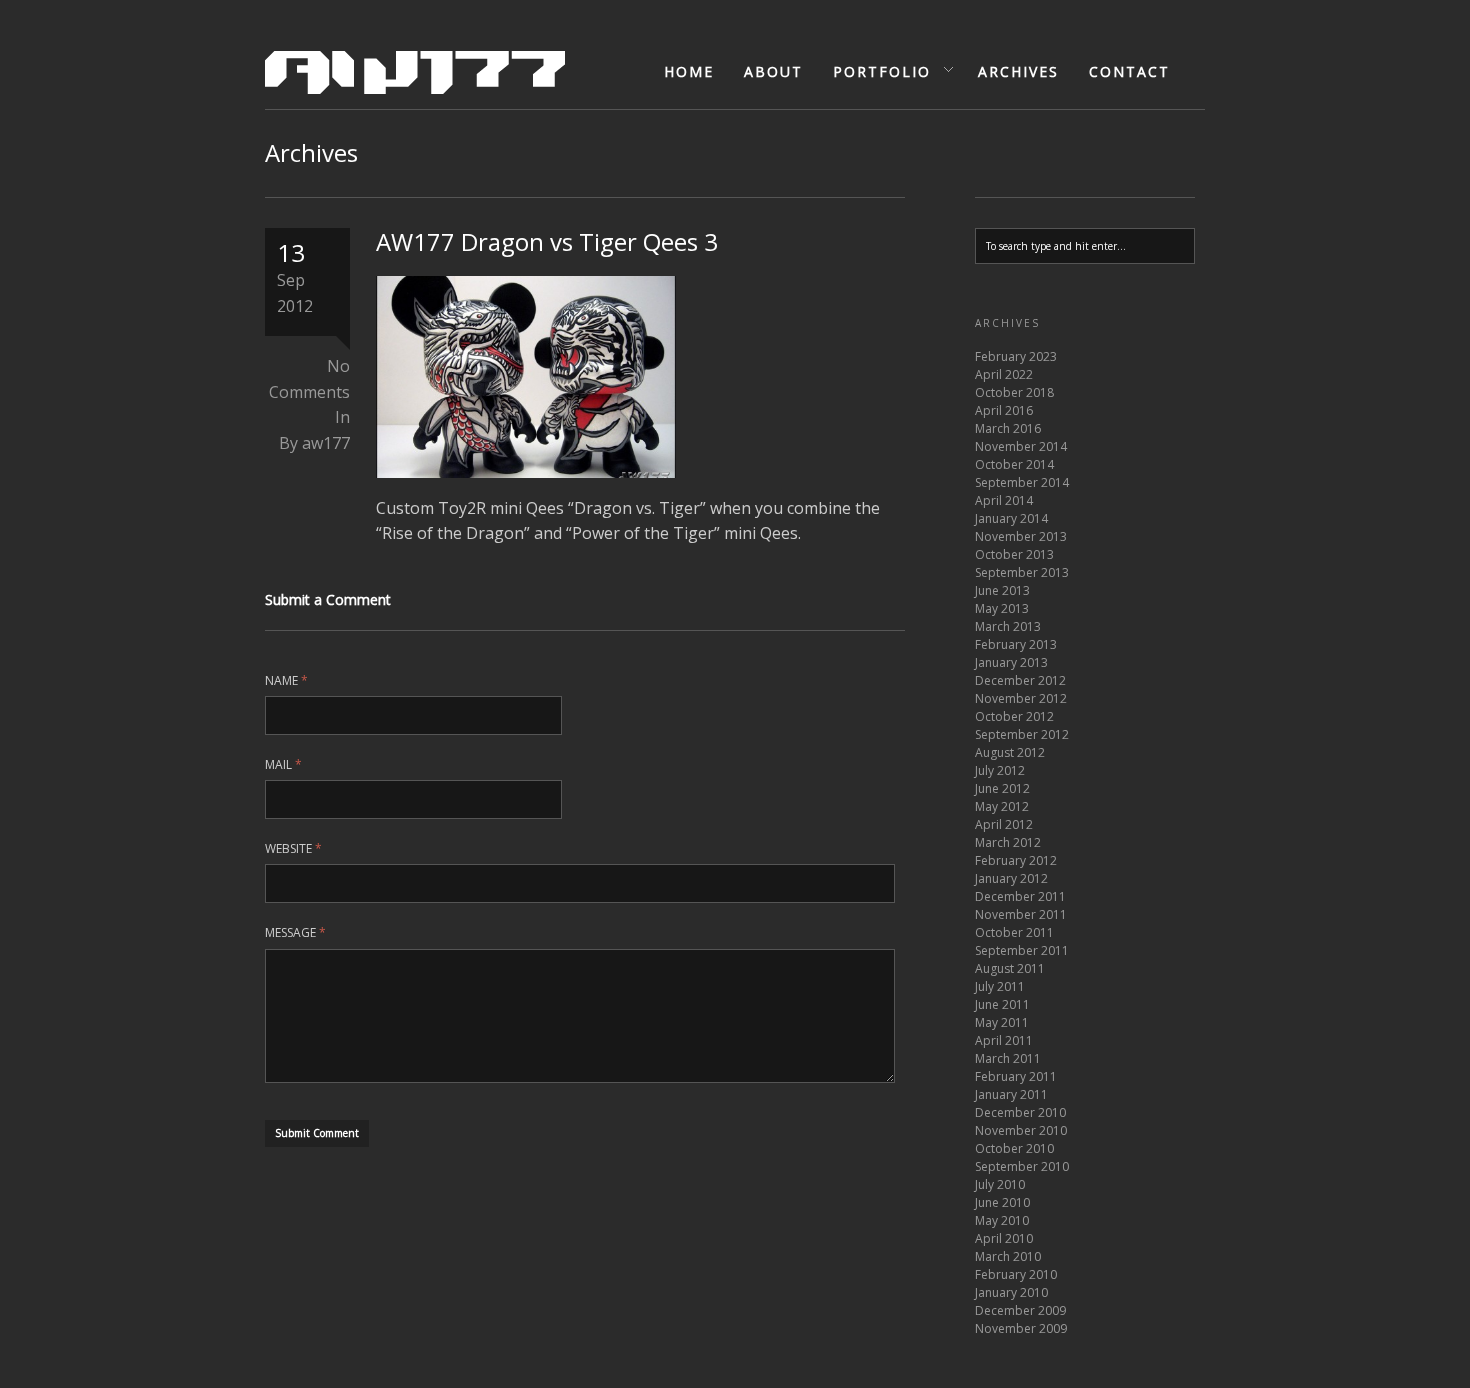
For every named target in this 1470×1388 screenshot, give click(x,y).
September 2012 (1022, 734)
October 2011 (1014, 932)
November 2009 (1021, 1328)
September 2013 (1022, 572)
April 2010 (1004, 1238)
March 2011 (1008, 1058)
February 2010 (1016, 1274)
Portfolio (875, 72)
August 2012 (1010, 752)
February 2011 (1016, 1076)
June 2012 (1002, 788)
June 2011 (1002, 1004)
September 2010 (1022, 1166)
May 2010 (1002, 1220)
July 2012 (1000, 770)
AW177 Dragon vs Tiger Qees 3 (547, 241)
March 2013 (1008, 626)
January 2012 (1011, 878)
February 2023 (1016, 356)
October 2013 (1014, 554)
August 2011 (1010, 968)
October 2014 (1014, 464)
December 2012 (1020, 680)
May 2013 (1002, 608)
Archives (1018, 71)
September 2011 (1022, 950)
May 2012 (1002, 806)
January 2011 (1011, 1094)
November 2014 (1021, 446)
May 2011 (1002, 1022)
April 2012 (1004, 824)
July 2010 (1000, 1184)
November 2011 (1021, 914)
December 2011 (1020, 896)
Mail (283, 764)
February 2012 (1016, 860)
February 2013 (1016, 644)
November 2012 (1021, 698)
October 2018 (1014, 392)
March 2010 (1008, 1256)
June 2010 (1002, 1202)
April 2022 (1004, 374)
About (773, 71)
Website (293, 848)
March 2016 (1008, 428)
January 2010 (1011, 1292)
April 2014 (1004, 500)
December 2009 (1020, 1310)
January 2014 (1011, 518)
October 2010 (1014, 1148)
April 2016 (1004, 410)
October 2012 (1014, 716)
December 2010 (1020, 1112)
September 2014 (1022, 482)
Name (286, 680)
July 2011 (1000, 986)
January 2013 (1011, 662)
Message (295, 932)
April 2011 (1004, 1040)
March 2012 (1008, 842)
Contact (1129, 71)
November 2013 (1021, 536)
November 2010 (1021, 1130)
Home (689, 71)
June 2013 (1002, 590)
